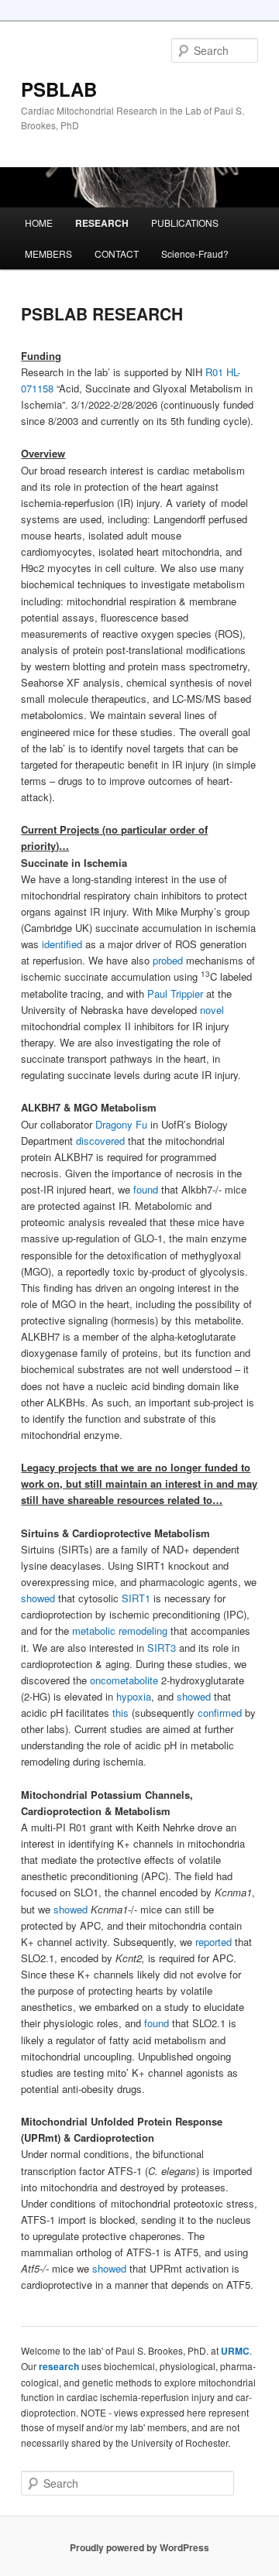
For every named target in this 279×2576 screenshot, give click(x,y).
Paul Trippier (175, 993)
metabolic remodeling (120, 1631)
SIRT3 (163, 1648)
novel (212, 1010)
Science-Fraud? (195, 253)
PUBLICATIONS (185, 223)
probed (168, 960)
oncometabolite (124, 1680)
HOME (39, 223)
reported (214, 1942)
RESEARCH (102, 223)
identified (62, 944)
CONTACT (117, 253)
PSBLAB (59, 89)
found (146, 1189)
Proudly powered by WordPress (139, 2547)
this (122, 1713)
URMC (235, 2351)
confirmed (221, 1713)
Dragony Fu (121, 1124)
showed (38, 1598)
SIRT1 (138, 1598)
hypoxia (134, 1696)
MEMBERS (48, 253)
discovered (100, 1141)
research (59, 2366)
